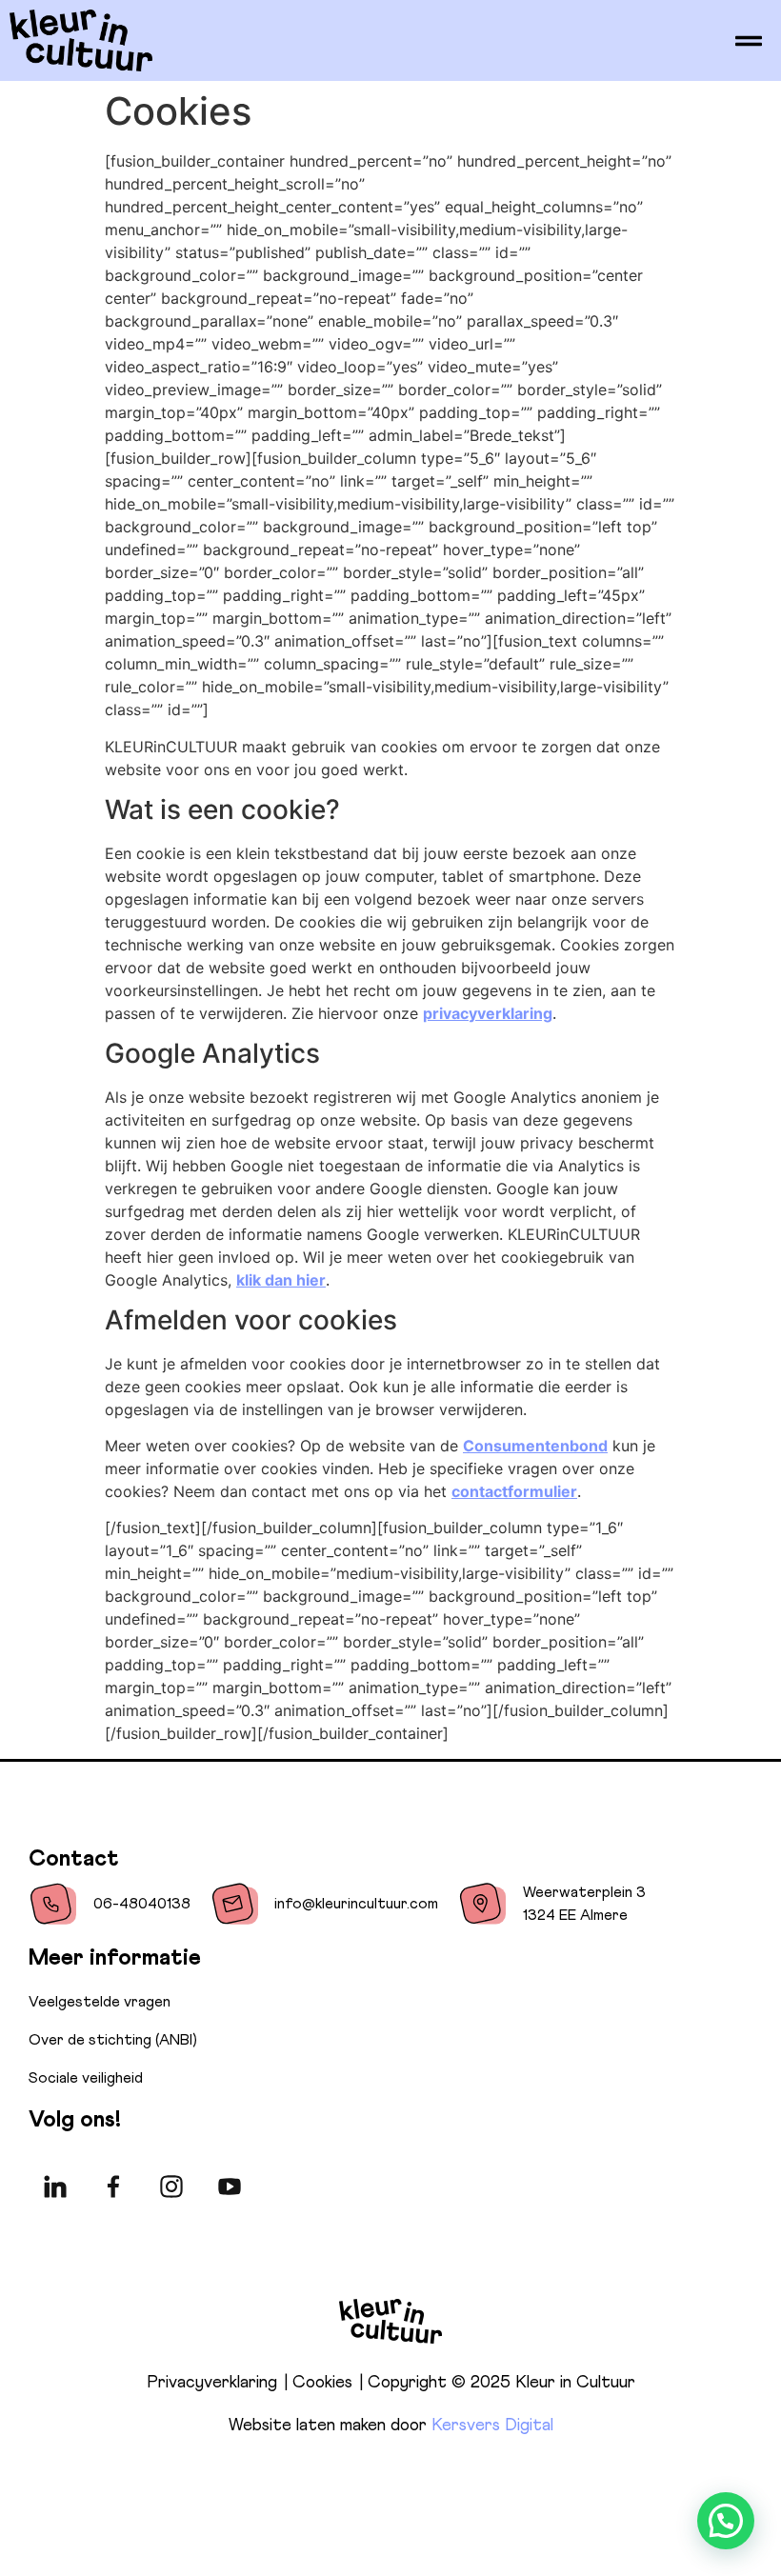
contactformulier (514, 1491)
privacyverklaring (488, 1013)
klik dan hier (281, 1280)
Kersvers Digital (492, 2426)
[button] (726, 2521)
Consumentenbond (535, 1446)
